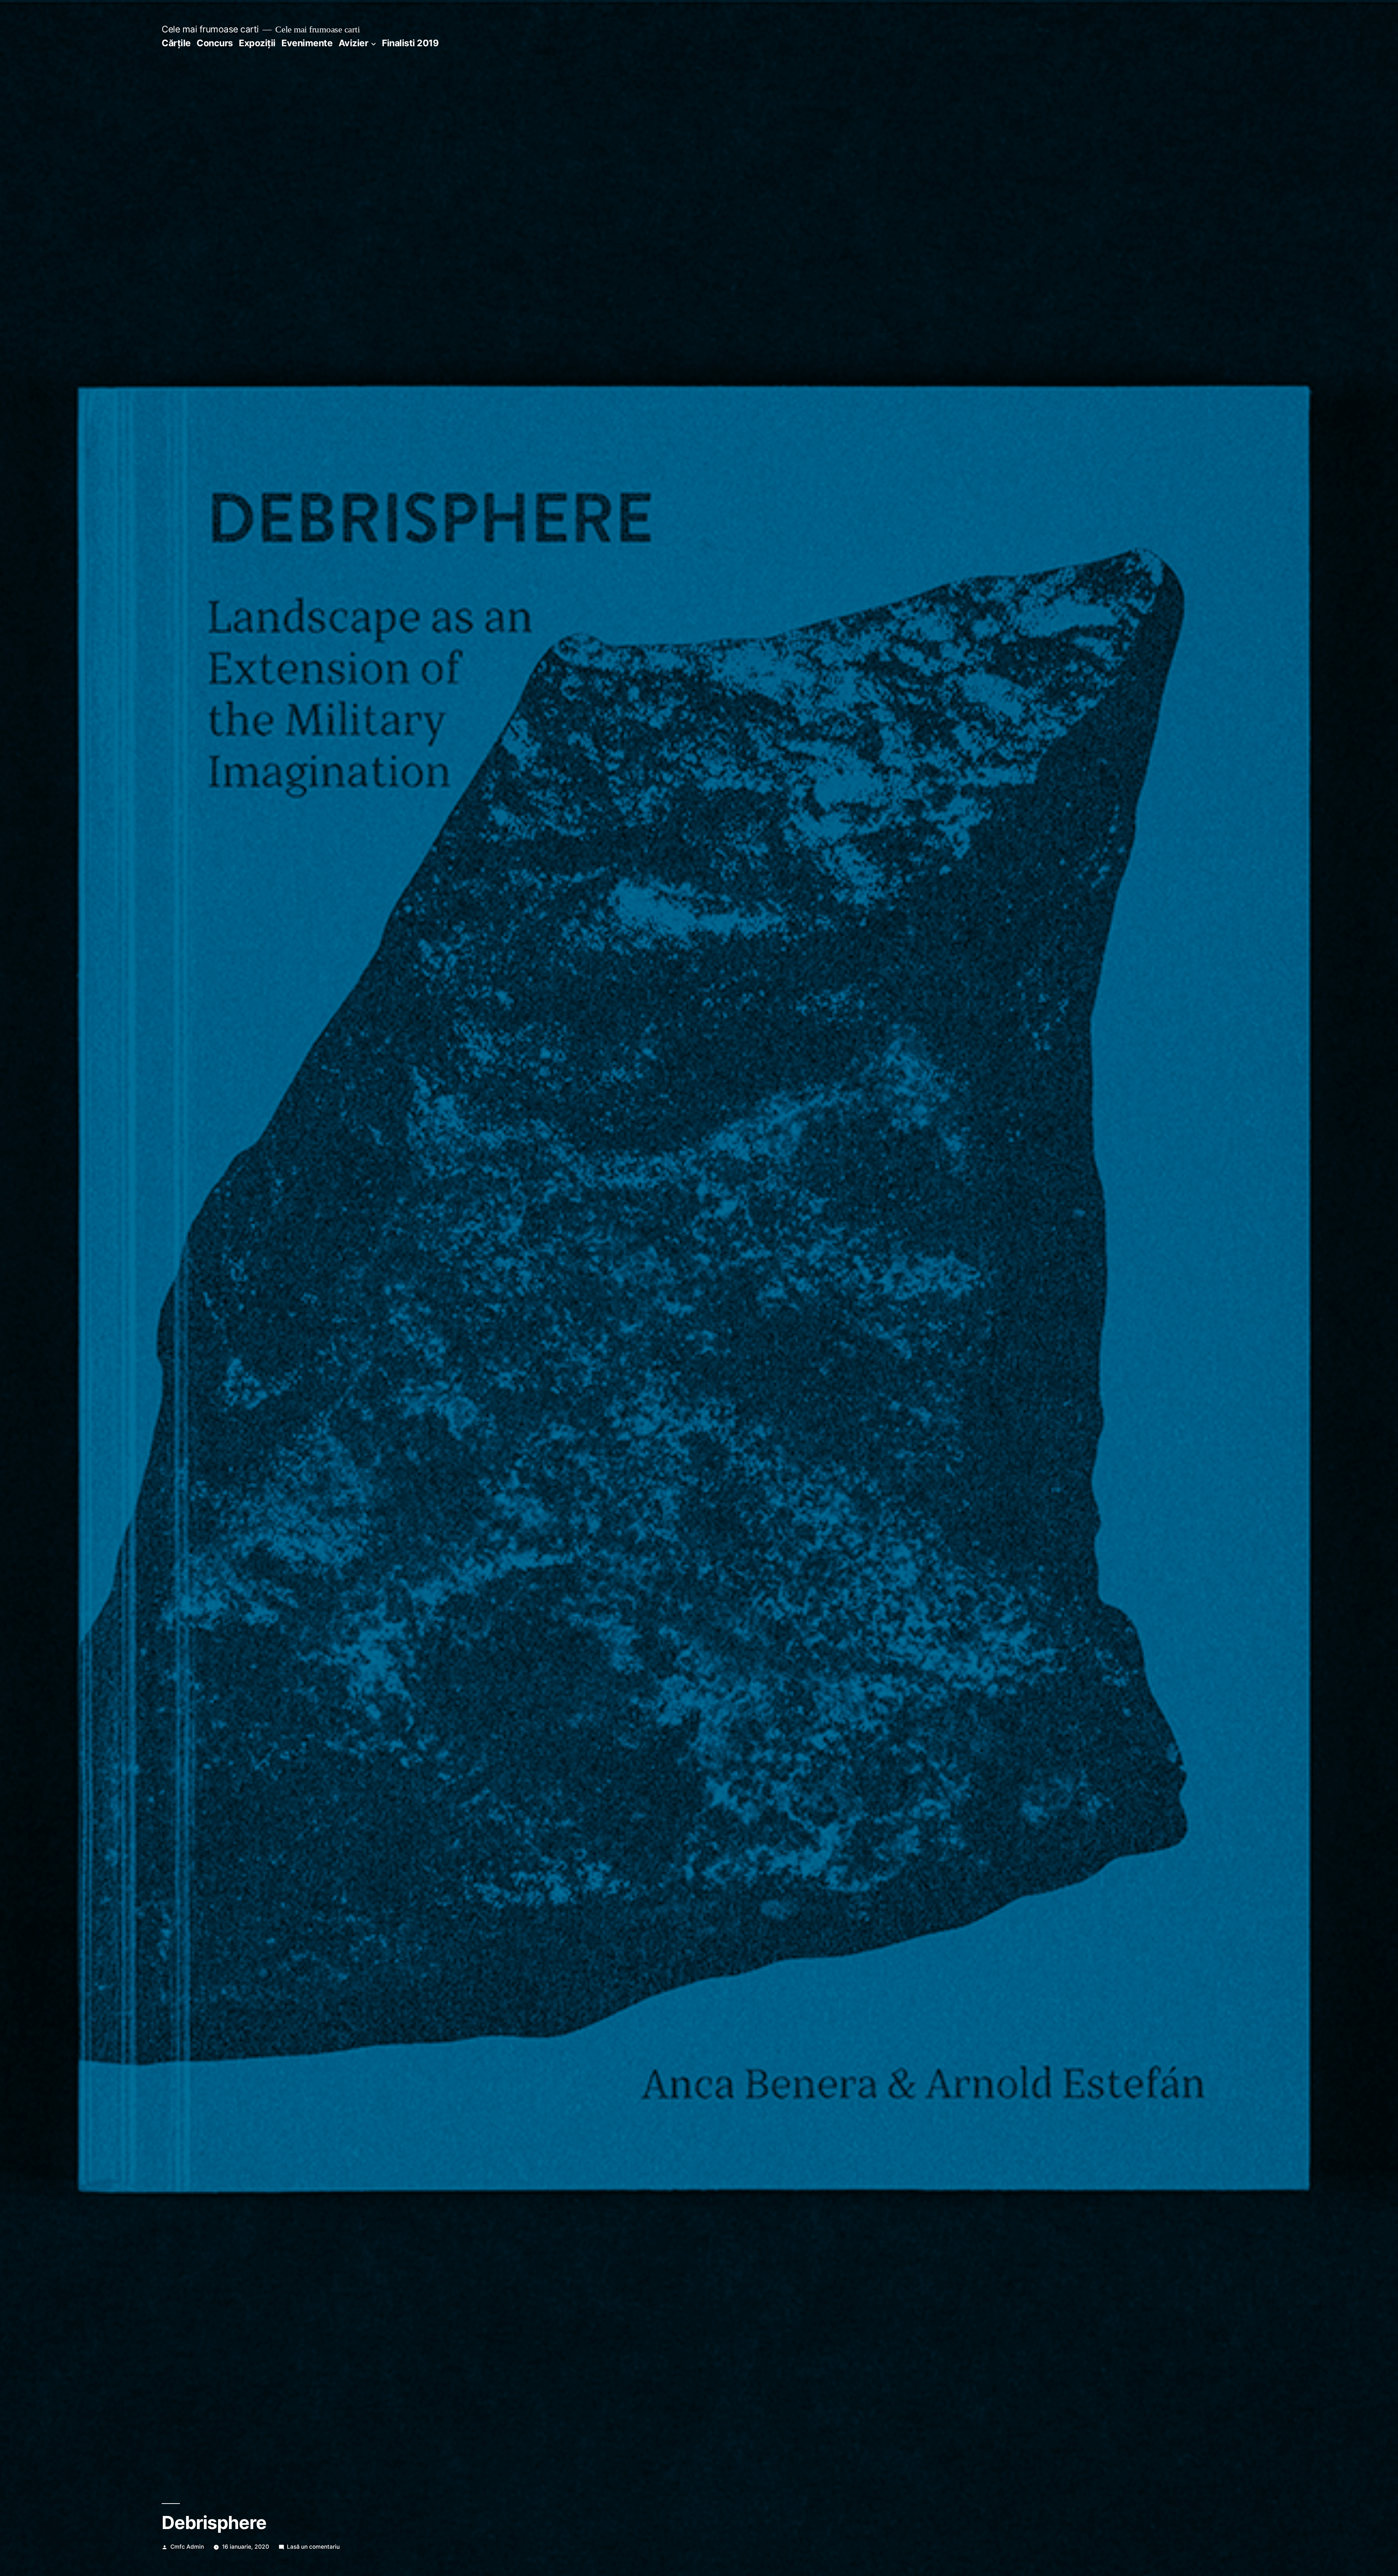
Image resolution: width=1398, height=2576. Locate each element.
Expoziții (257, 43)
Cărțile (176, 43)
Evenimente (307, 43)
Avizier (354, 43)
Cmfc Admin (187, 2547)
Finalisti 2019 (410, 43)
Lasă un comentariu (313, 2547)
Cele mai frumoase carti (210, 29)
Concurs (215, 43)
